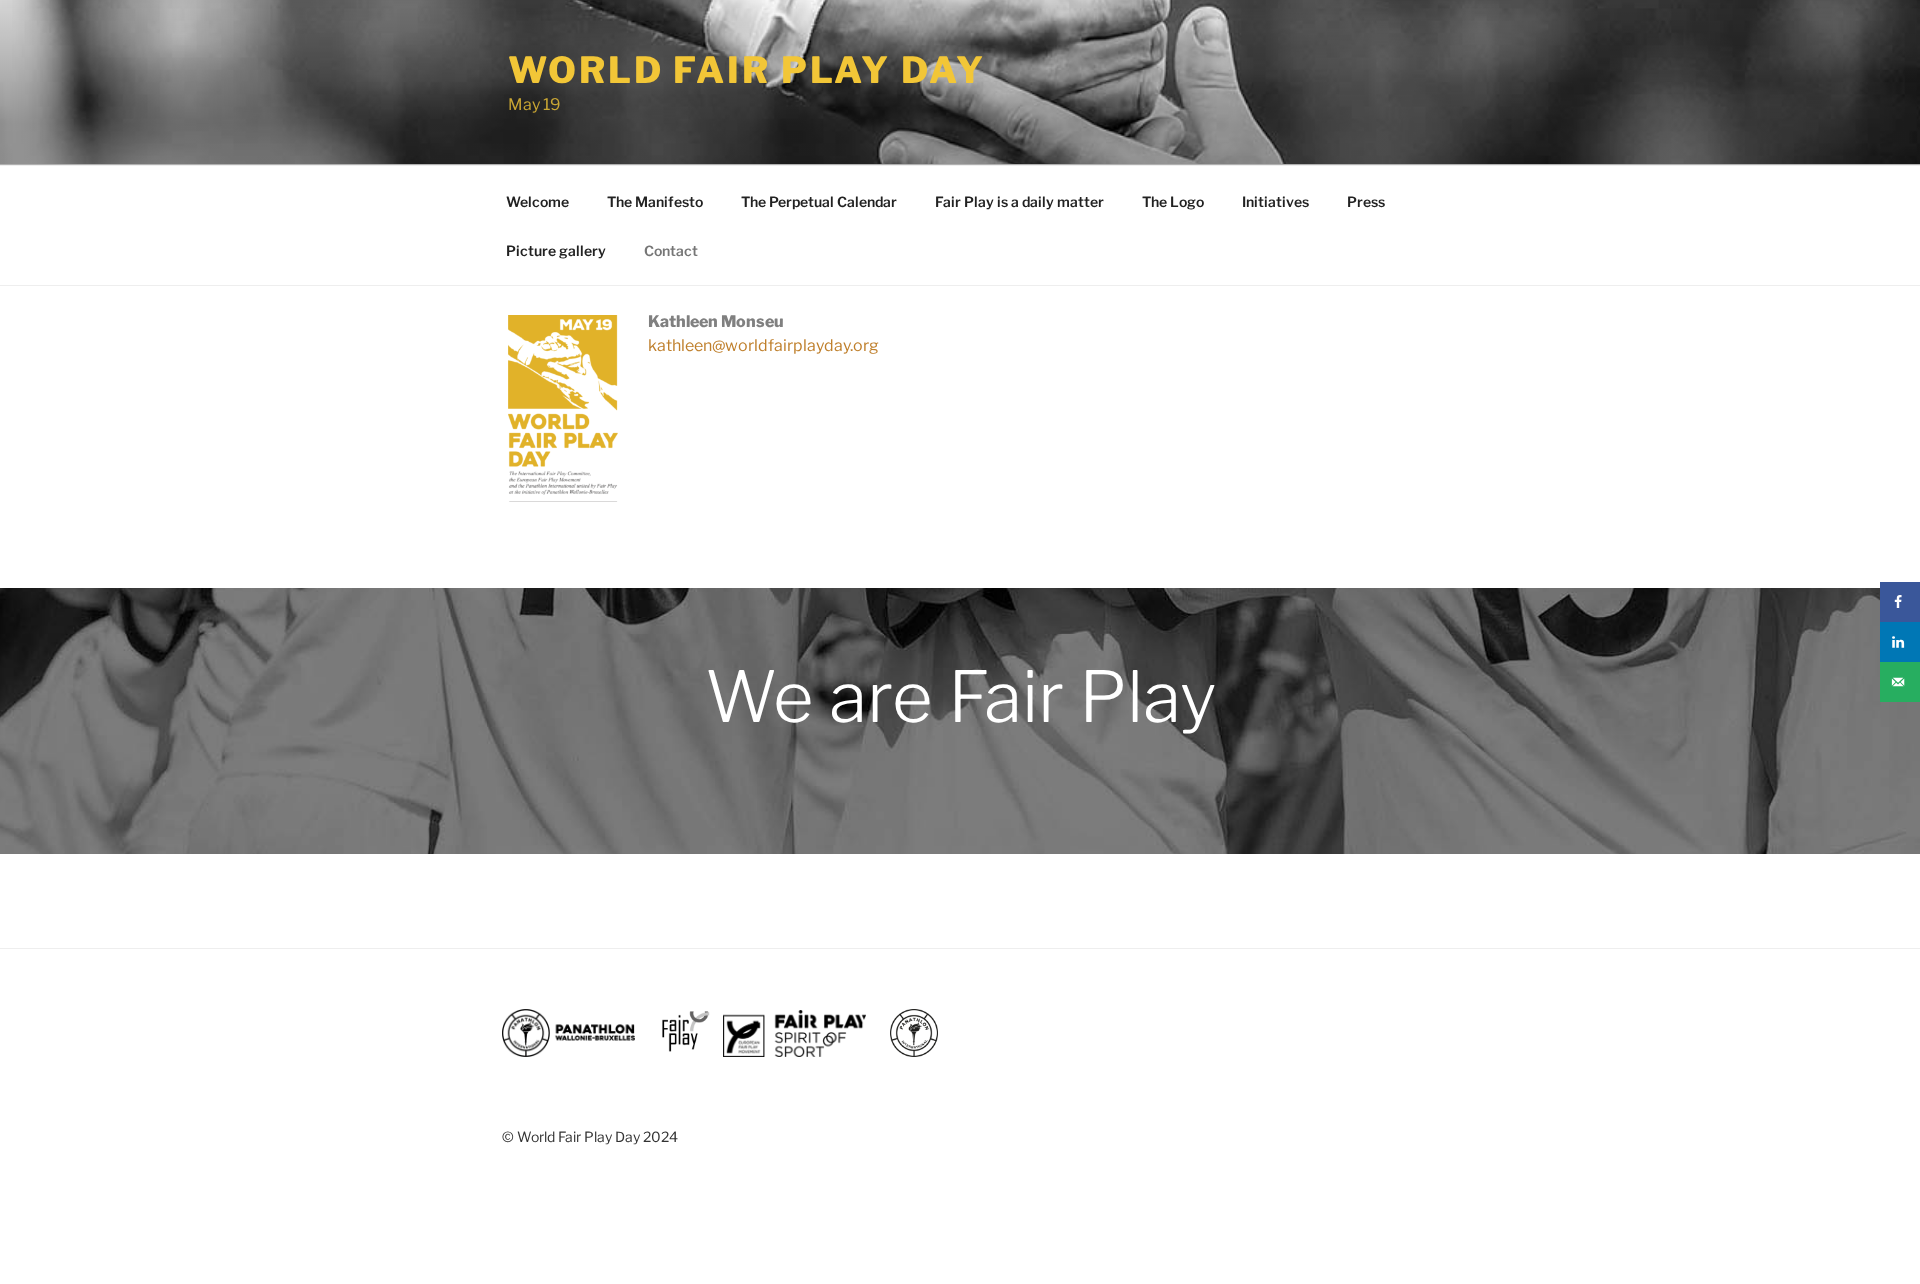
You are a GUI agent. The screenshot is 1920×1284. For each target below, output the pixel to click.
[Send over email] (1900, 682)
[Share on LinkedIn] (1900, 642)
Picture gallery (556, 250)
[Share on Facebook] (1900, 602)
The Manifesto (655, 201)
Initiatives (1275, 201)
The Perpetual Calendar (819, 201)
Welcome (537, 201)
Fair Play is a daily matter (1019, 201)
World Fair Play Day (747, 70)
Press (1366, 201)
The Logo (1173, 201)
